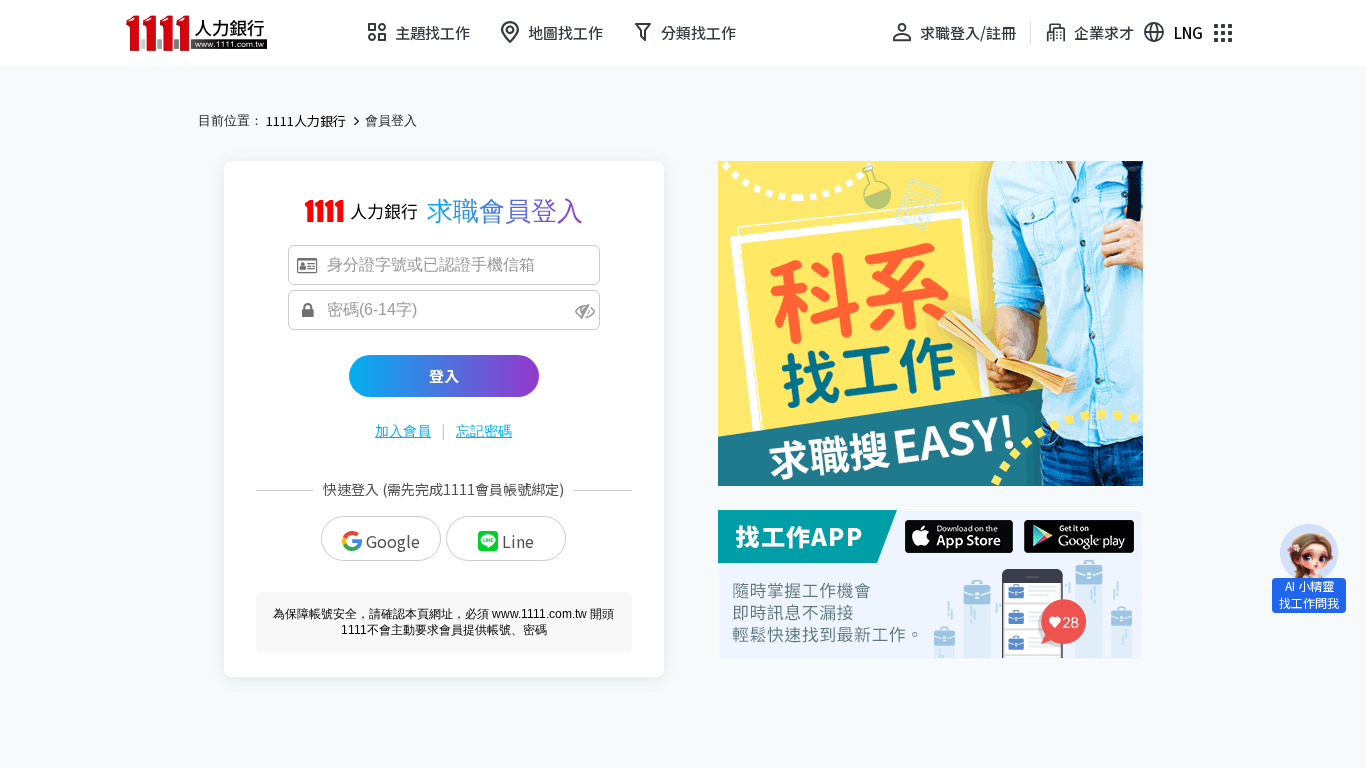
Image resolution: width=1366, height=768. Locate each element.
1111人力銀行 (306, 121)
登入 (444, 375)
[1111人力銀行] (210, 33)
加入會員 (403, 431)
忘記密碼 (484, 431)
